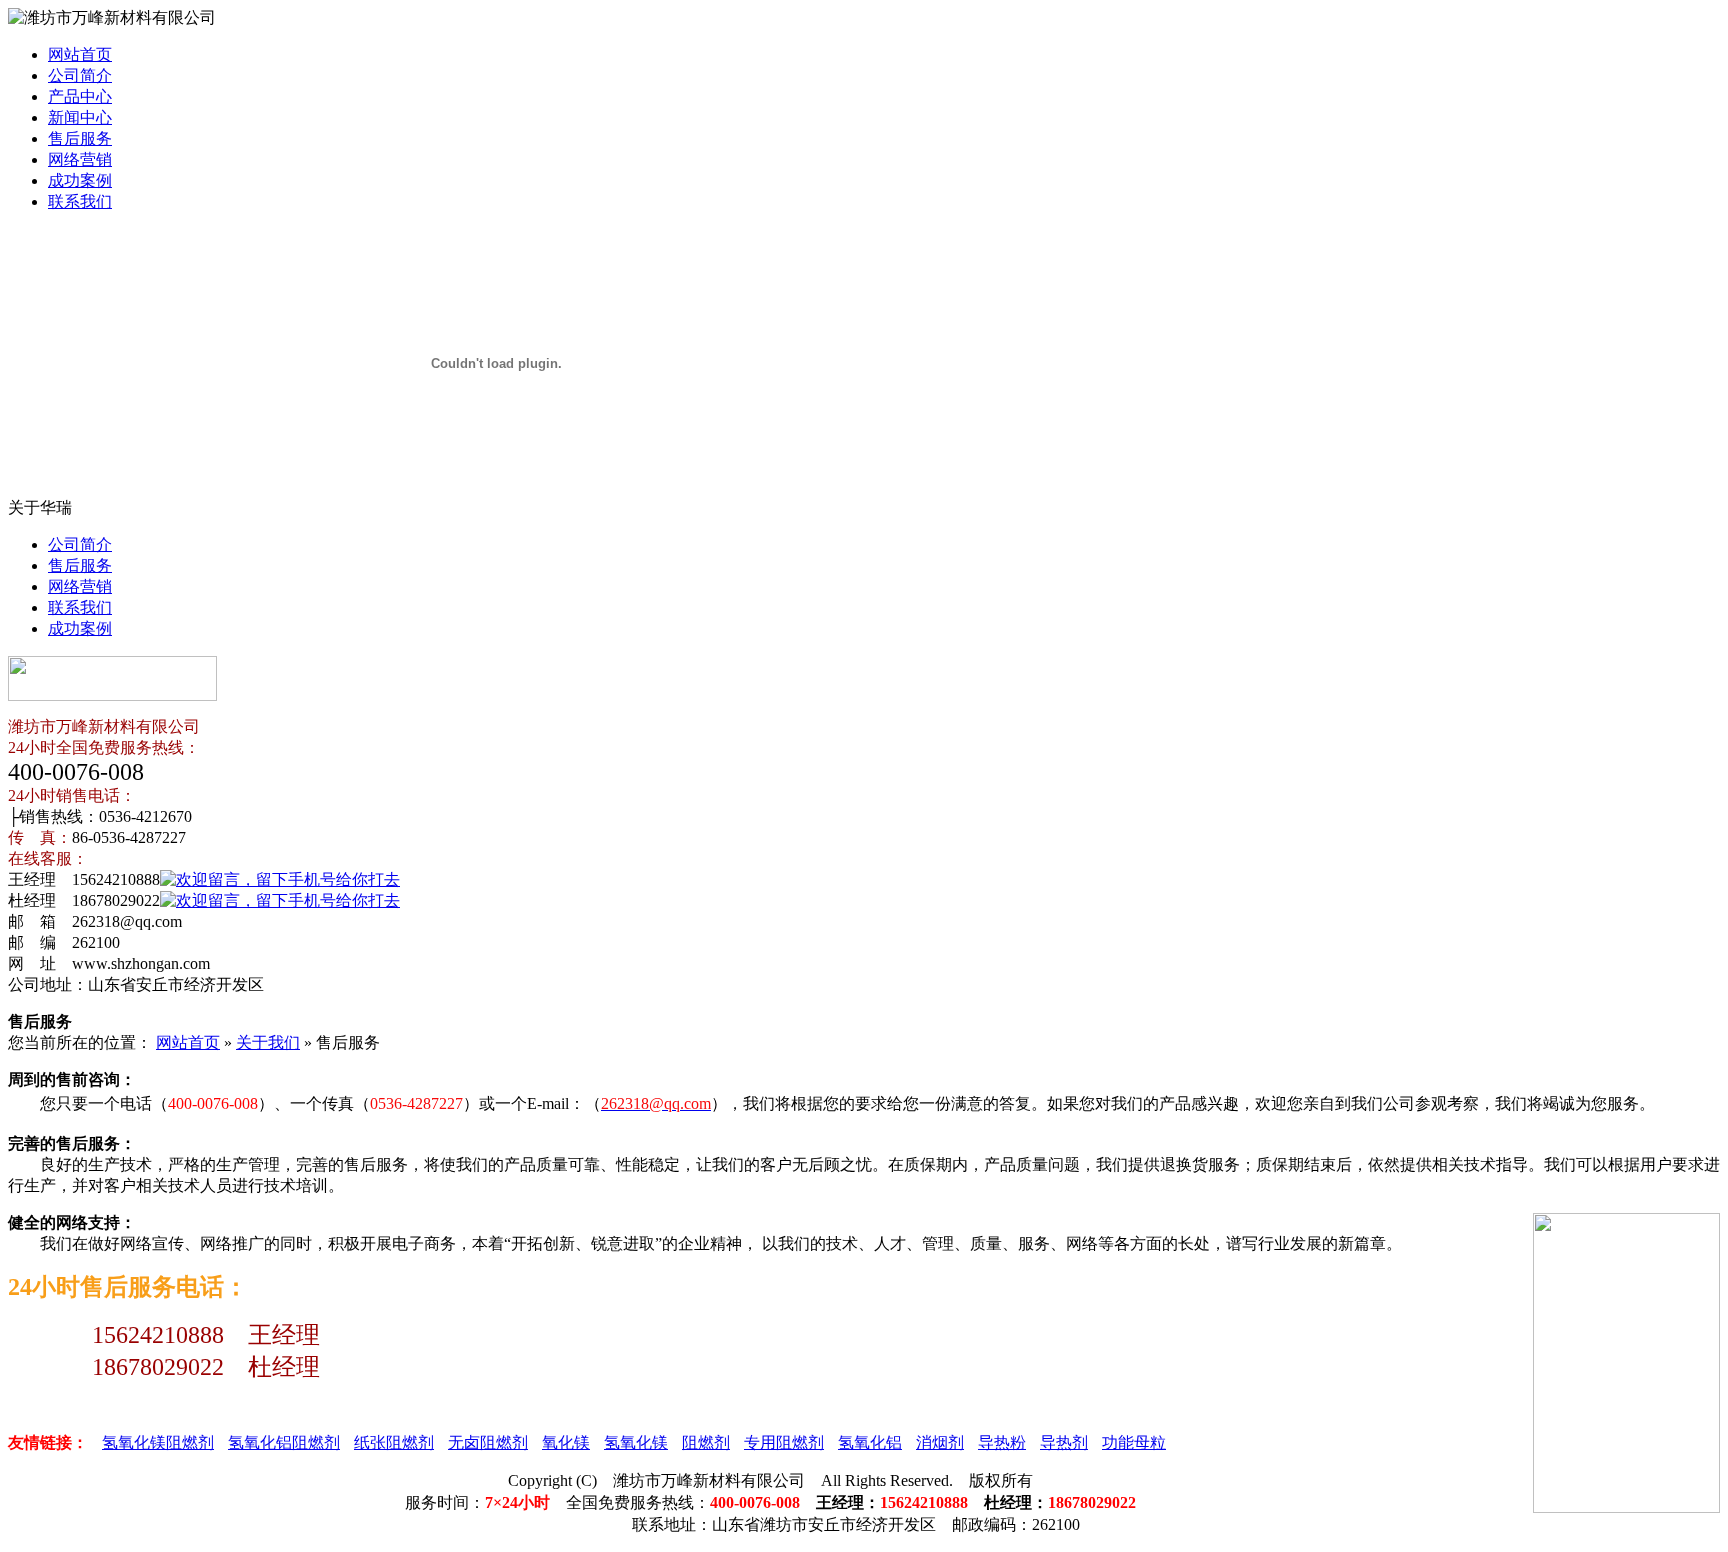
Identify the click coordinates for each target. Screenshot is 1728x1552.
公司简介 (80, 75)
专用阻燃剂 (784, 1442)
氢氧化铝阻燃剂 (284, 1442)
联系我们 (80, 201)
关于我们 (268, 1042)
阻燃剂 (706, 1442)
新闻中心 (80, 117)
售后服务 (80, 138)
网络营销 (80, 159)
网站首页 (80, 54)
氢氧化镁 (636, 1442)
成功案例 (80, 180)
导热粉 (1002, 1442)
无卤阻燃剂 (488, 1442)
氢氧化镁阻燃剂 (158, 1442)
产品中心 (80, 96)
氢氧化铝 (870, 1442)
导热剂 (1064, 1442)
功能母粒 (1134, 1442)
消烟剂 (940, 1442)
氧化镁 (566, 1442)
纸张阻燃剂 (394, 1442)
